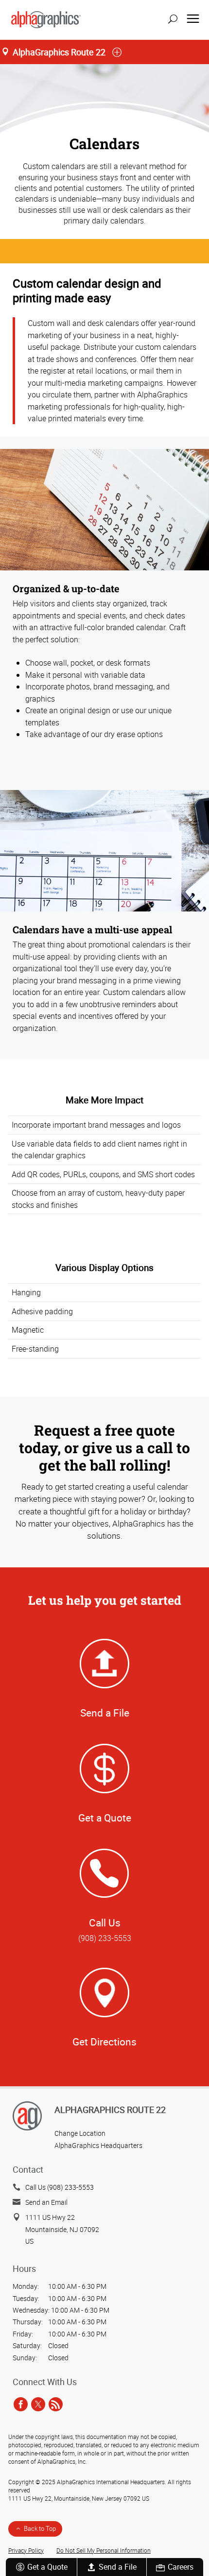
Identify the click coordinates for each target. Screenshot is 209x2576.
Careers (181, 2567)
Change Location (80, 2133)
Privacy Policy (26, 2550)
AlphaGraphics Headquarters (98, 2145)
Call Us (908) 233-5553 (60, 2187)
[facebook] (21, 2404)
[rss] (56, 2404)
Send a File (118, 2567)
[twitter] (38, 2404)
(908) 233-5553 (105, 1938)
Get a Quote (47, 2567)
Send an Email (46, 2202)
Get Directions (104, 2042)
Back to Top (40, 2528)
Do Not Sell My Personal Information (104, 2550)
